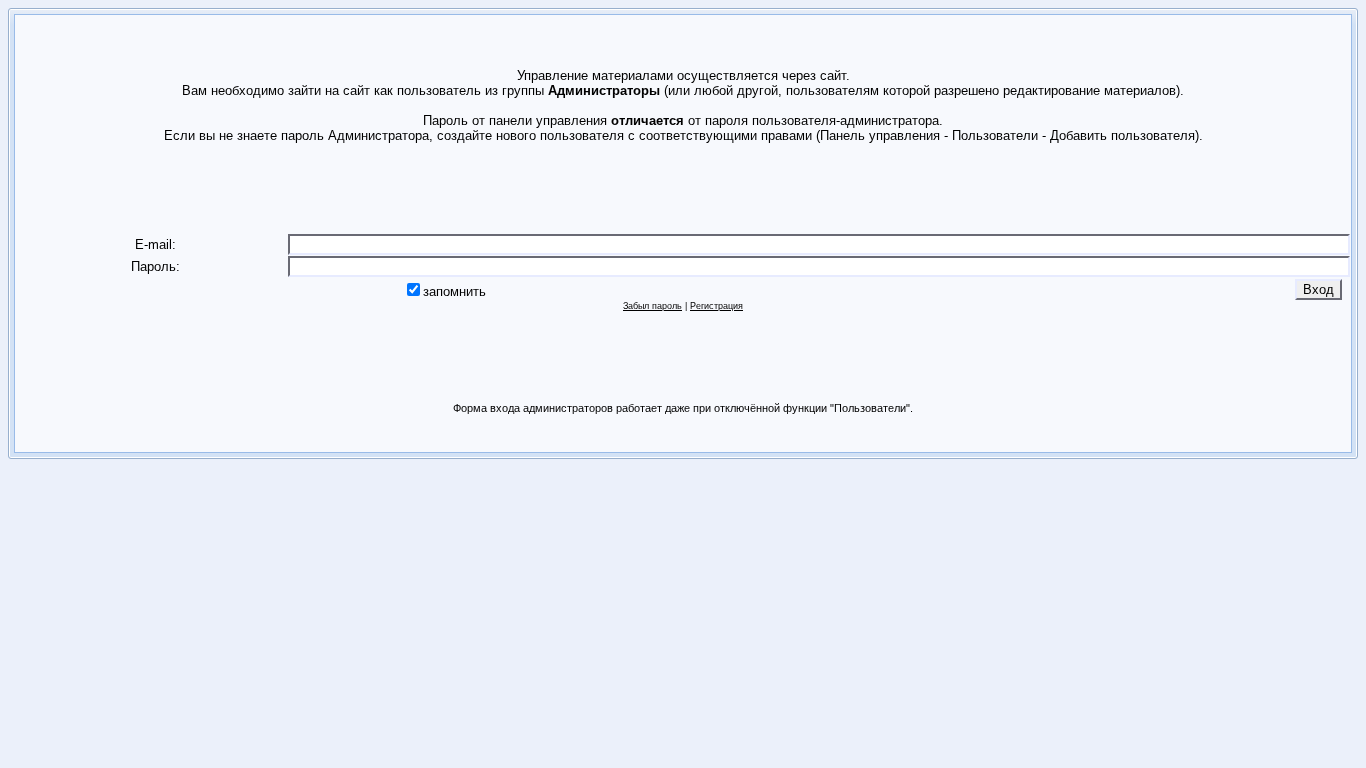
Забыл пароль (652, 306)
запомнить (454, 291)
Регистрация (716, 306)
